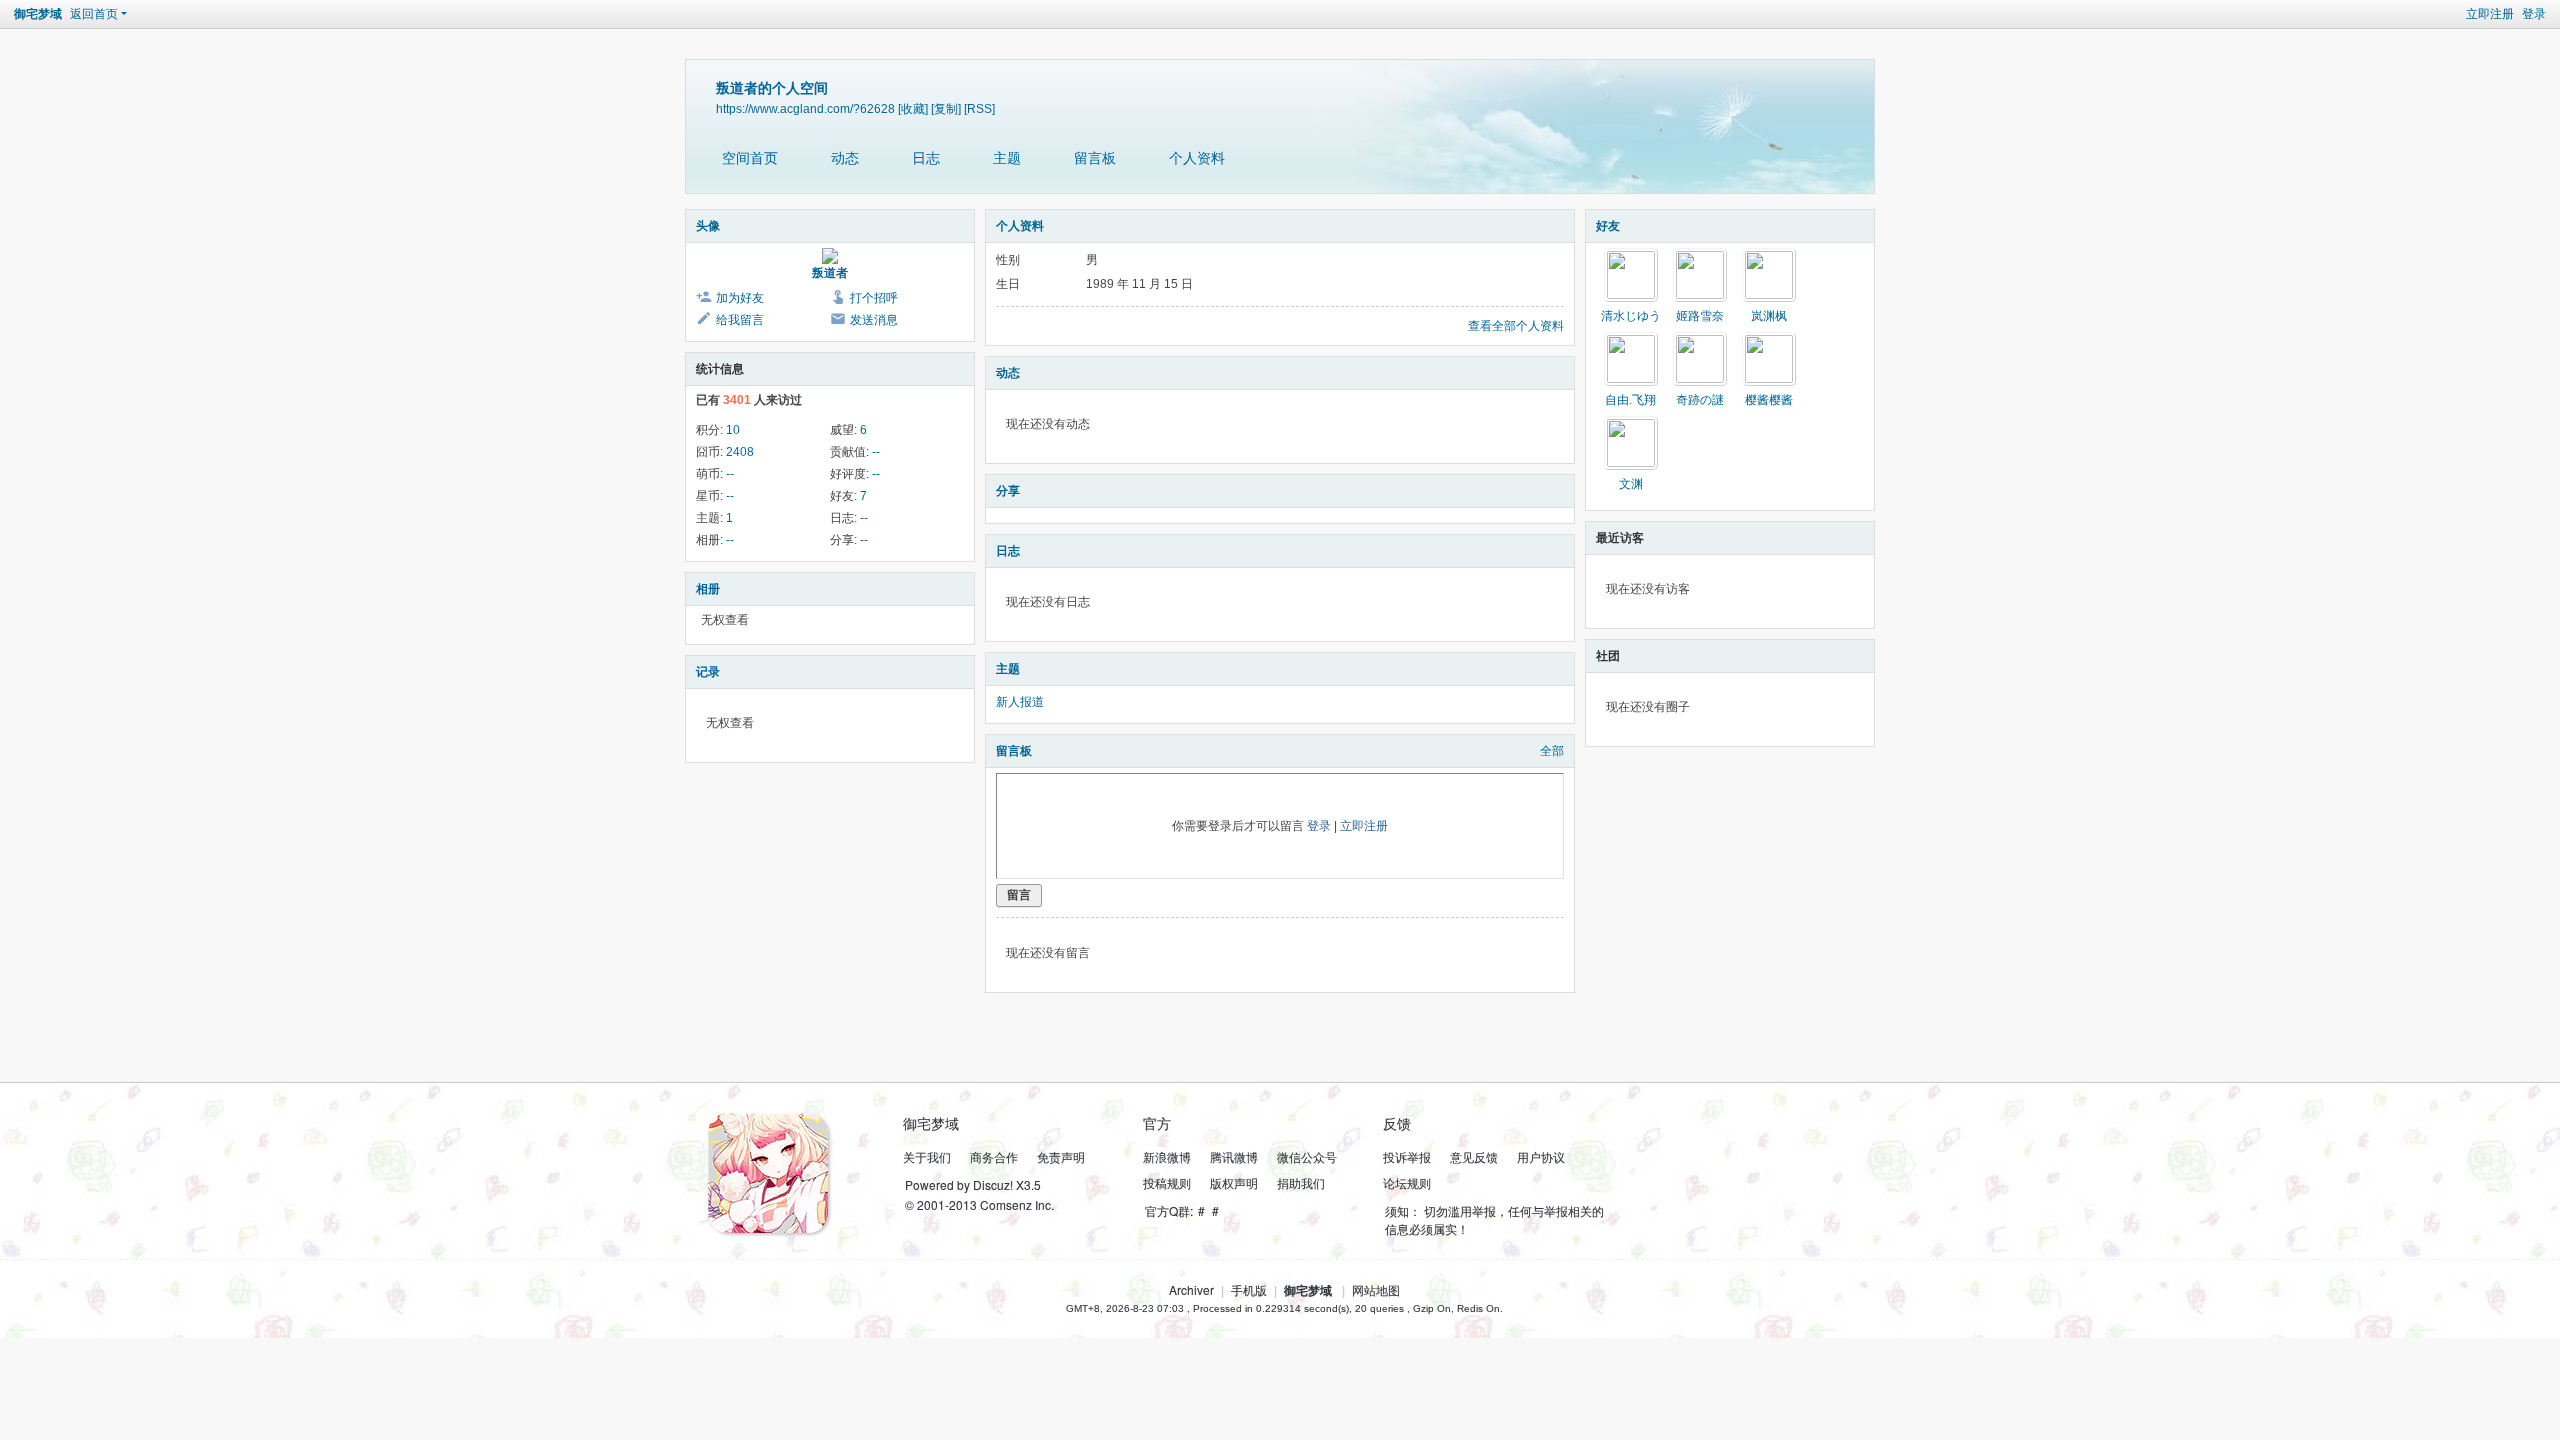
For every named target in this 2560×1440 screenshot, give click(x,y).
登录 (2534, 14)
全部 (1552, 751)
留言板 (1095, 158)
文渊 (1631, 484)
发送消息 (874, 320)
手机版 (1249, 1289)
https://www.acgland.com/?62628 (805, 108)
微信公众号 (1307, 1156)
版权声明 (1234, 1182)
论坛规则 (1407, 1182)
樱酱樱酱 (1769, 400)
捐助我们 (1301, 1182)
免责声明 (1061, 1156)
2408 (740, 452)
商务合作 (994, 1156)
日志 (926, 158)
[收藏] (913, 108)
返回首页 (94, 14)
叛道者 (830, 273)
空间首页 (750, 158)
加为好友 (740, 298)
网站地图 (1376, 1289)
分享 (1008, 491)
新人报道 (1020, 702)
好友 (1608, 226)
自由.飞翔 (1630, 400)
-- (876, 452)
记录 (708, 672)
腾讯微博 (1234, 1156)
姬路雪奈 (1700, 316)
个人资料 (1197, 158)
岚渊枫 (1769, 316)
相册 (708, 589)
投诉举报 (1407, 1156)
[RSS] (979, 108)
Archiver (1191, 1289)
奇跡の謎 (1700, 400)
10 (733, 430)
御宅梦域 (38, 14)
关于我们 (927, 1156)
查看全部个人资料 (1516, 326)
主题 (1007, 158)
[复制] (946, 108)
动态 (845, 158)
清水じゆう (1631, 316)
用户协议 (1541, 1156)
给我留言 (740, 320)
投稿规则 (1167, 1182)
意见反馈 (1474, 1156)
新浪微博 (1167, 1156)
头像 (708, 226)
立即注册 (2490, 14)
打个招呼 (874, 298)
